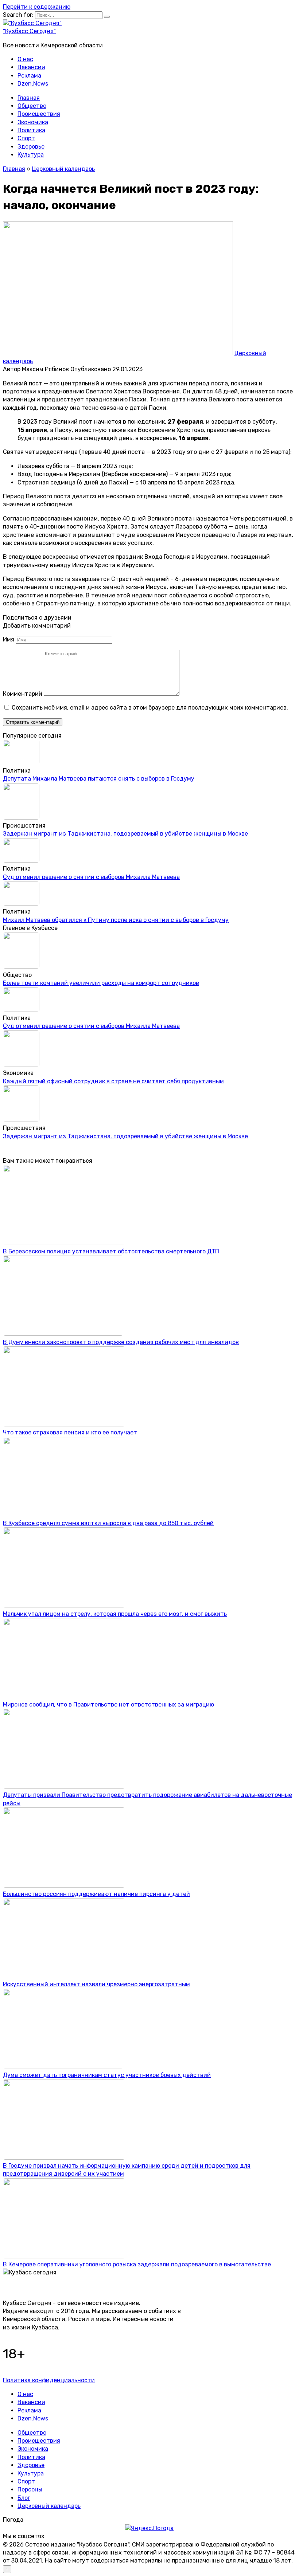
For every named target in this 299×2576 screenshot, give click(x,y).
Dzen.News (33, 84)
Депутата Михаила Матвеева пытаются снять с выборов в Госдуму (99, 779)
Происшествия (39, 114)
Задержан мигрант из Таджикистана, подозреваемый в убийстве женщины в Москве (125, 834)
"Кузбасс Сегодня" (29, 31)
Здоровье (31, 147)
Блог (24, 2498)
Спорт (26, 138)
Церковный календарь (49, 2506)
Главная (29, 98)
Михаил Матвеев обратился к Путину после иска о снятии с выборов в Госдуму (116, 920)
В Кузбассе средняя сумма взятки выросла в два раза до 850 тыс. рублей (108, 1523)
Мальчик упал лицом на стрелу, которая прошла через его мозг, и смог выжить (115, 1614)
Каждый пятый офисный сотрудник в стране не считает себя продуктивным (113, 1081)
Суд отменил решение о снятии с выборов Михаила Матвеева (91, 877)
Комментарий (23, 694)
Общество (32, 106)
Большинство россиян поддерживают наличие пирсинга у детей (96, 1894)
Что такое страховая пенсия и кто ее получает (70, 1432)
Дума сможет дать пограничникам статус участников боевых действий (107, 2075)
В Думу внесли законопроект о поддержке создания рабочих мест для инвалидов (121, 1342)
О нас (25, 59)
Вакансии (31, 67)
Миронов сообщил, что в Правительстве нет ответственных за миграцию (108, 1705)
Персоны (30, 2489)
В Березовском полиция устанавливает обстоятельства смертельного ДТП (111, 1251)
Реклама (29, 76)
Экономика (33, 122)
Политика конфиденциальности (49, 2380)
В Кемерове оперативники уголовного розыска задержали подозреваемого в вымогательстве (137, 2264)
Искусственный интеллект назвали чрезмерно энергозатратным (96, 1984)
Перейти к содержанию (37, 7)
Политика (31, 130)
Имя (9, 639)
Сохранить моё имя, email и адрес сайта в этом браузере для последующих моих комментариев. (150, 708)
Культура (31, 155)
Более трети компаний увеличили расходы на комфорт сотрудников (101, 983)
